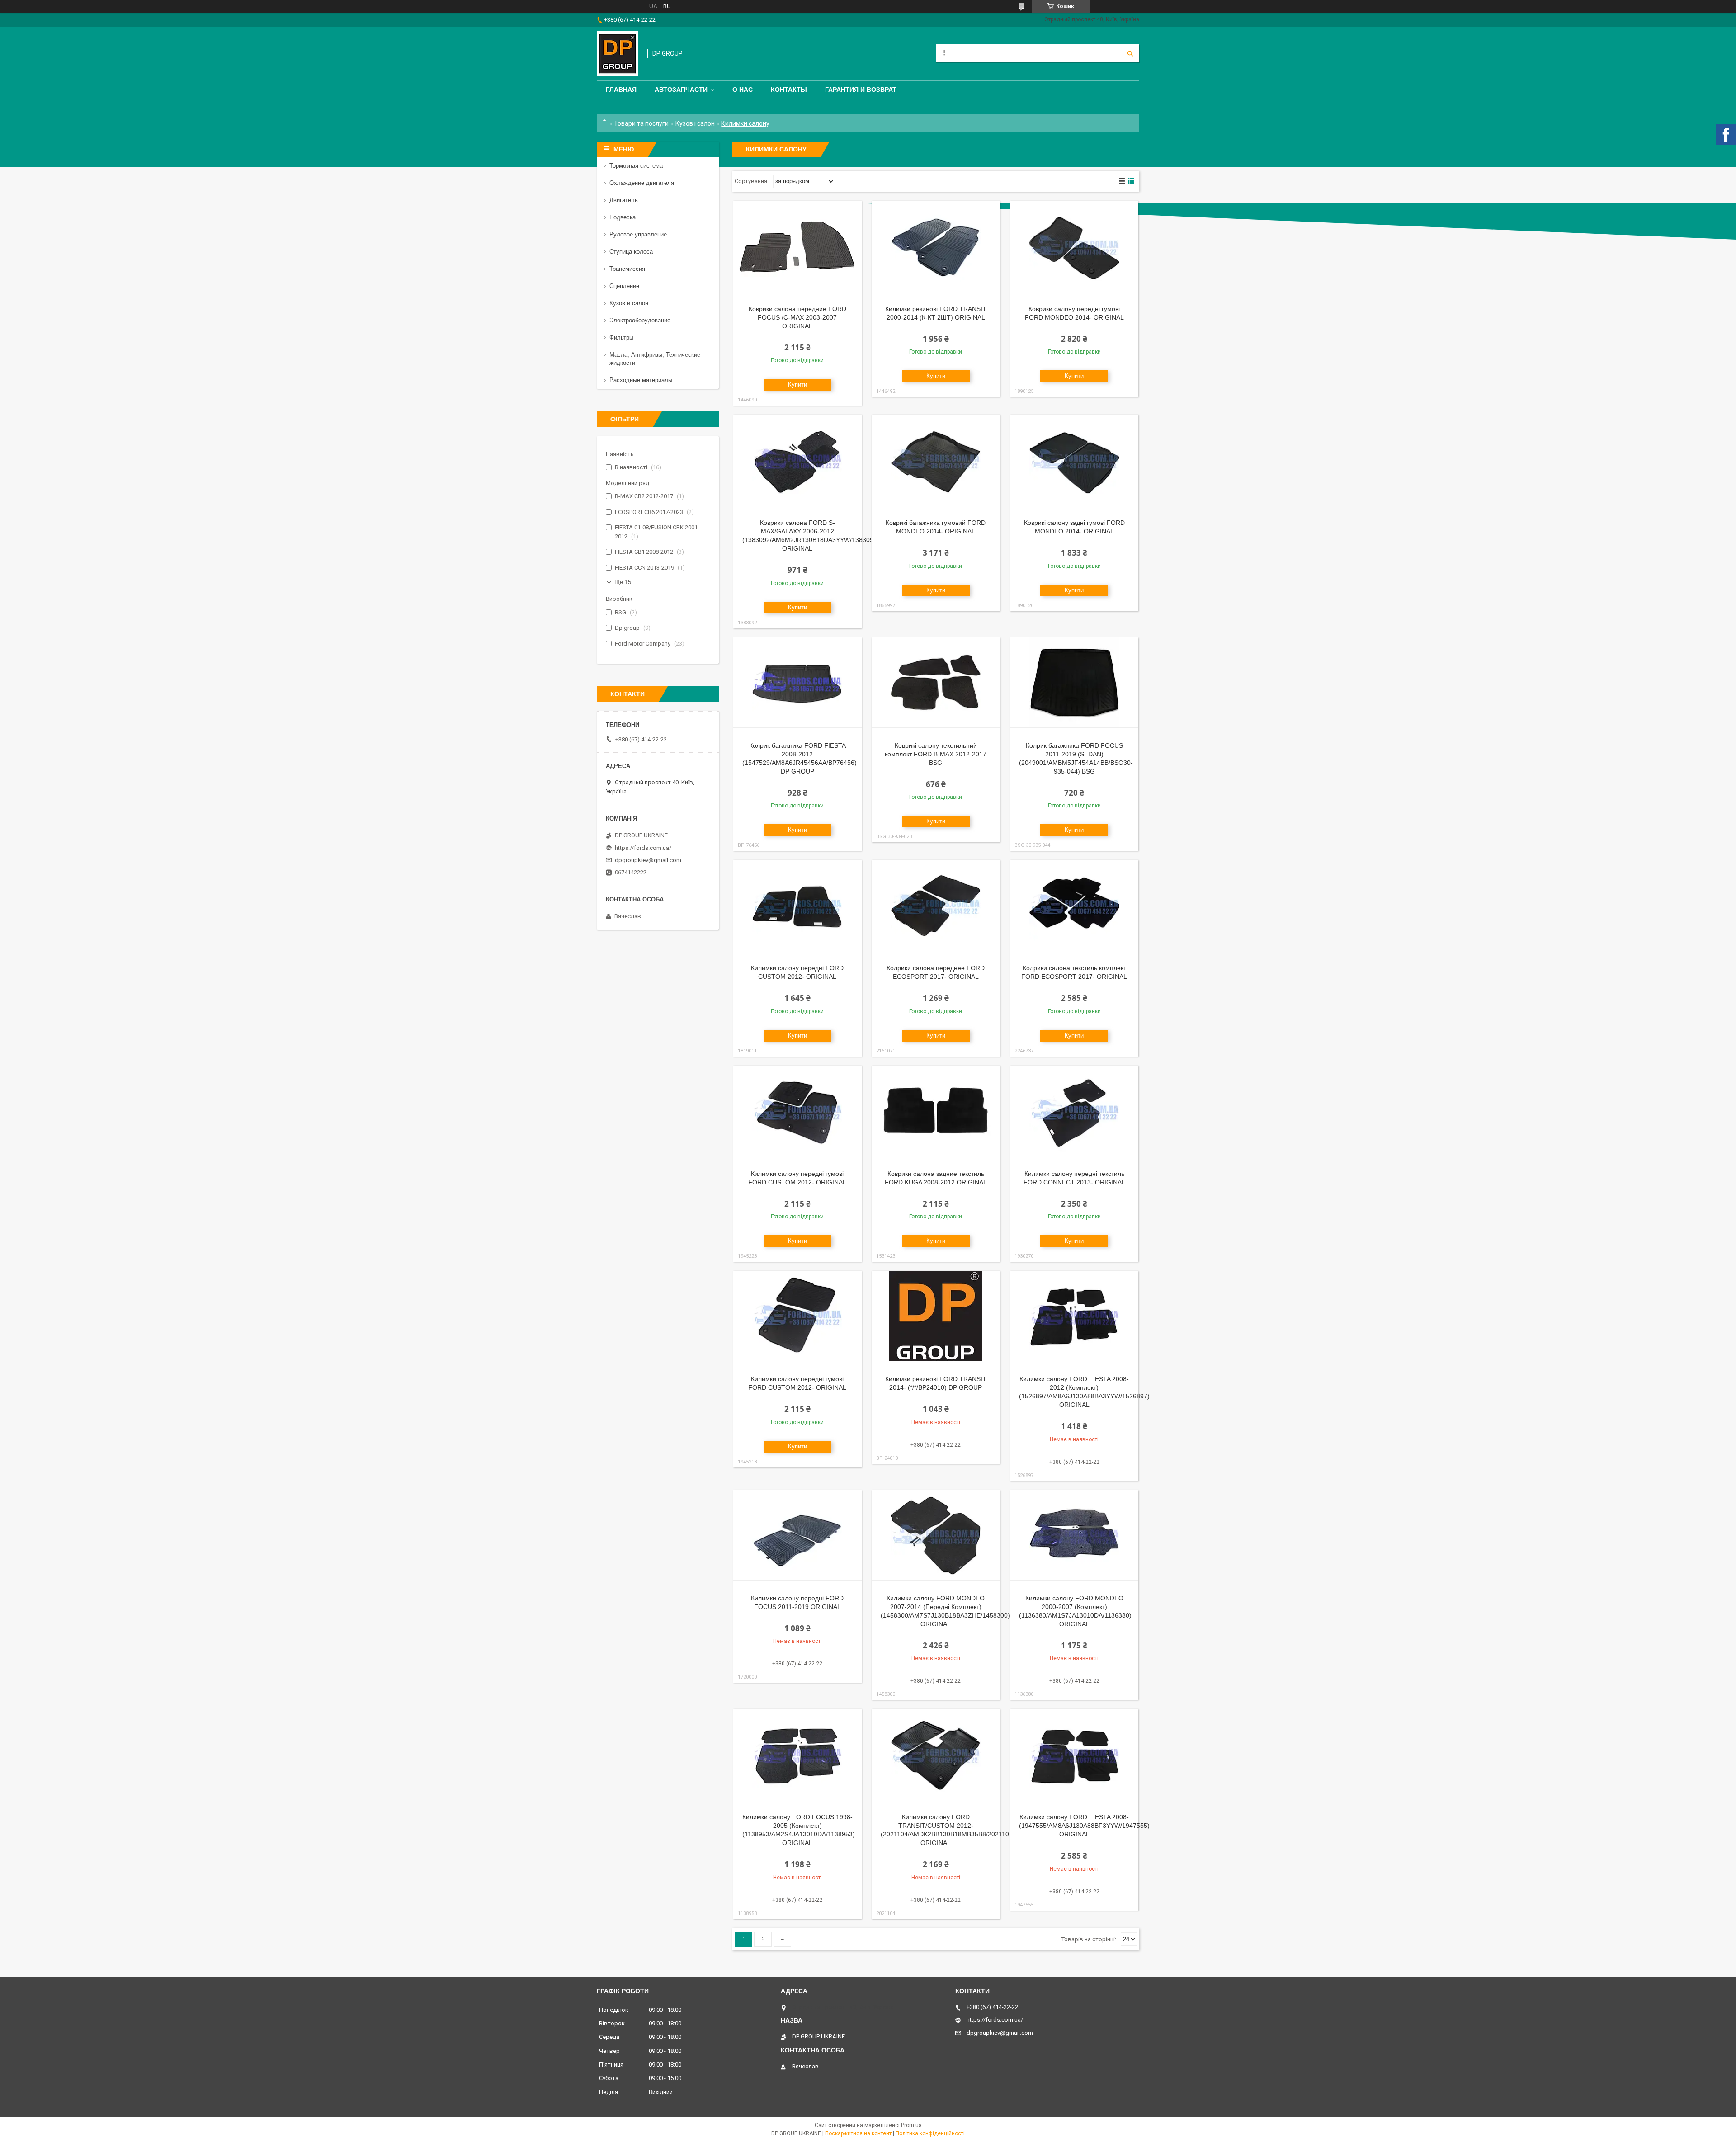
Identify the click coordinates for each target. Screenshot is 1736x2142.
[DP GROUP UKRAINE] (618, 54)
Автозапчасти (681, 90)
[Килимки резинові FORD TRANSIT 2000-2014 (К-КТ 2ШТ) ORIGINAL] (936, 246)
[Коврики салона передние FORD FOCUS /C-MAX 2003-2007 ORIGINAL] (797, 246)
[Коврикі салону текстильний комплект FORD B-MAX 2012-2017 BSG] (936, 683)
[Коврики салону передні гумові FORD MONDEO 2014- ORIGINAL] (1074, 246)
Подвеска (623, 217)
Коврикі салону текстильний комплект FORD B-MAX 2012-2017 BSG (936, 754)
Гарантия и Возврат (861, 90)
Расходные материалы (641, 380)
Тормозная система (636, 166)
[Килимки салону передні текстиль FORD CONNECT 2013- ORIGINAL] (1074, 1111)
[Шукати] (1130, 53)
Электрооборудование (640, 320)
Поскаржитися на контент (858, 2133)
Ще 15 (623, 582)
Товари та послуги (641, 123)
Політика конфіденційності (930, 2133)
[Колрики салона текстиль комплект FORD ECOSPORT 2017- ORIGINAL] (1074, 905)
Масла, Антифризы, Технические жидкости (655, 359)
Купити (797, 385)
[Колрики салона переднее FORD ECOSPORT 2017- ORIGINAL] (936, 905)
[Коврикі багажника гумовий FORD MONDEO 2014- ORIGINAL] (936, 460)
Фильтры (621, 337)
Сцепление (624, 286)
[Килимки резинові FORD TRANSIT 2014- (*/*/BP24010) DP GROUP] (936, 1316)
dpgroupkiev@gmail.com (648, 860)
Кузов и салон (629, 303)
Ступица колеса (631, 252)
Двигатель (624, 200)
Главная (621, 90)
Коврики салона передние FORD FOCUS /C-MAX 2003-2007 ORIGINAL (797, 317)
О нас (743, 90)
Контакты (789, 90)
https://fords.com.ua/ (643, 848)
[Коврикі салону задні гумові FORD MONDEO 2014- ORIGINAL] (1074, 460)
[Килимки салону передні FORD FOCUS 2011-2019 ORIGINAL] (797, 1535)
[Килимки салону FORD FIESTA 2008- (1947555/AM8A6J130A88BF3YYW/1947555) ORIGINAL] (1074, 1754)
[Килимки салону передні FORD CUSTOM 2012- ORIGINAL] (797, 905)
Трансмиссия (627, 269)
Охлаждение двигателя (642, 183)
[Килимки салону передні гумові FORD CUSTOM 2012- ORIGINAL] (797, 1111)
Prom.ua (911, 2125)
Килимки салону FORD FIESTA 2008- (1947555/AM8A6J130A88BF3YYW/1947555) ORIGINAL (1084, 1826)
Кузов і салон (695, 123)
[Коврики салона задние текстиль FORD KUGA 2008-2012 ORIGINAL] (936, 1111)
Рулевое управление (638, 234)
